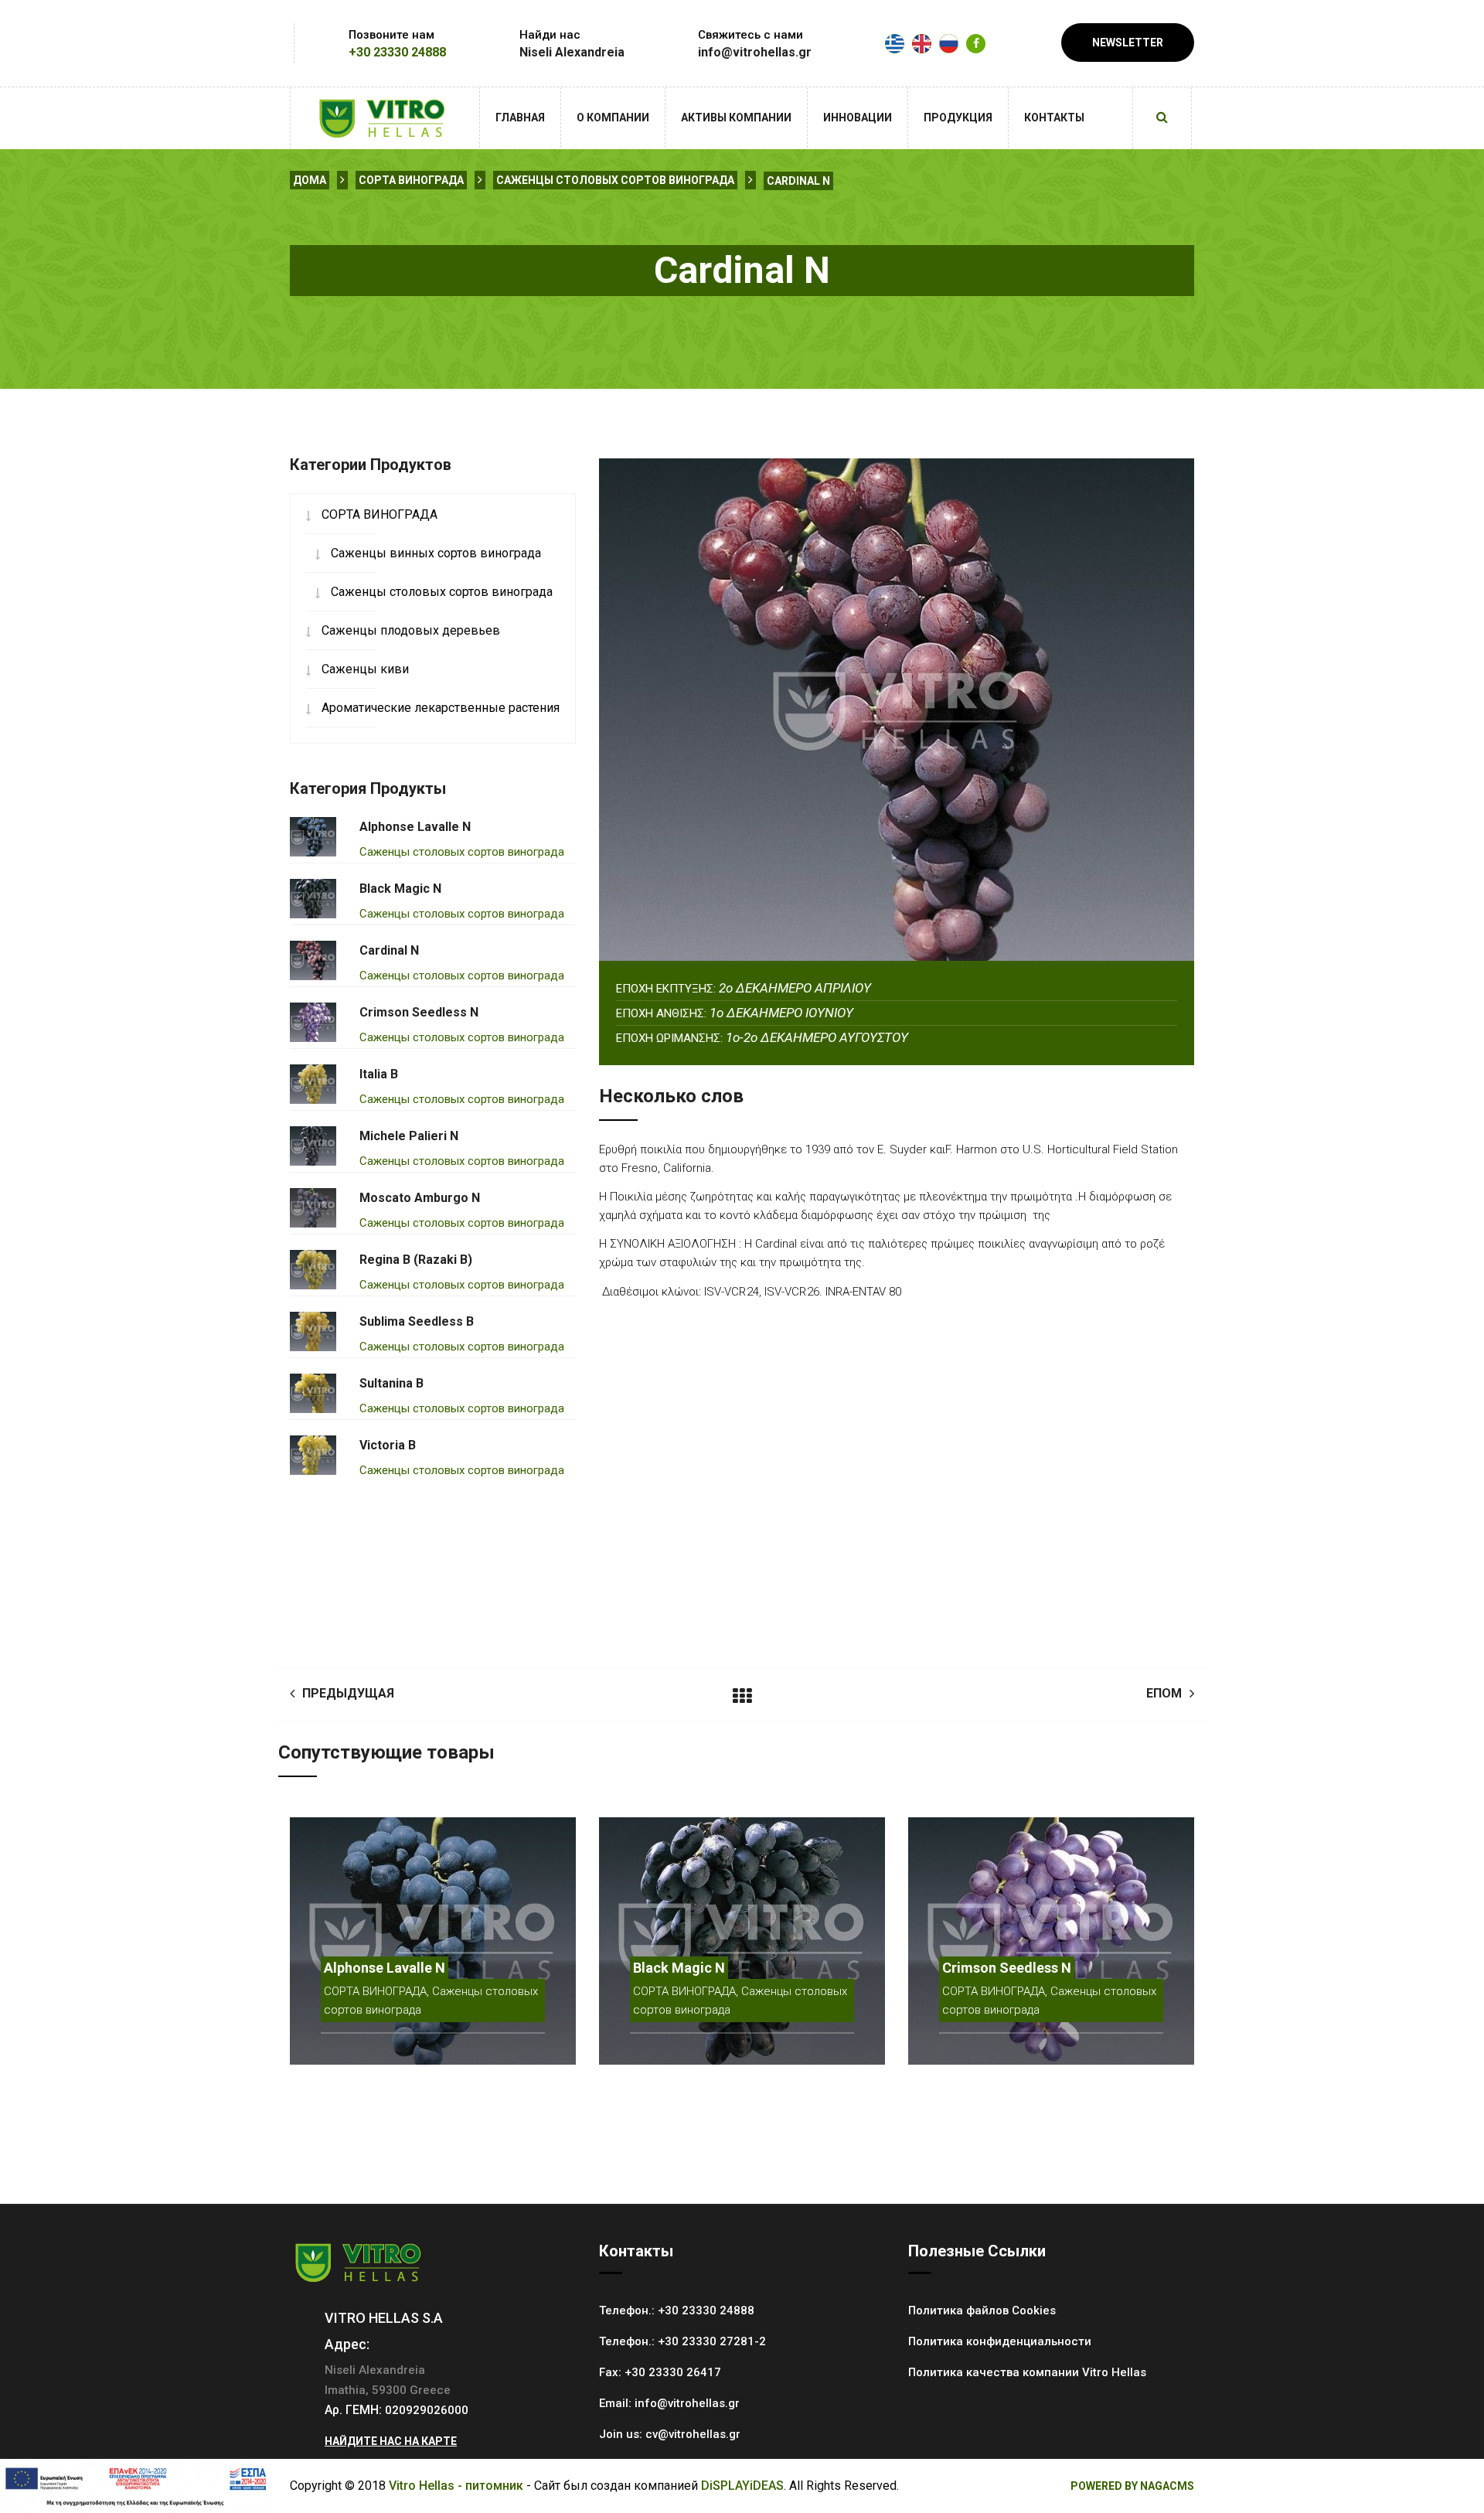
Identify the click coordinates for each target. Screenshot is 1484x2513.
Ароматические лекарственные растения (441, 708)
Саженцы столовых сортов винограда (615, 180)
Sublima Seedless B (417, 1321)
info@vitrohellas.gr (687, 2403)
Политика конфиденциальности (1000, 2341)
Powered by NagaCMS (1132, 2486)
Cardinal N (798, 181)
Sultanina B (391, 1383)
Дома (310, 180)
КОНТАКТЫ (1054, 117)
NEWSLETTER (1128, 43)
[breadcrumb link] (342, 180)
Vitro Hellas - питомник (456, 2486)
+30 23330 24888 (397, 52)
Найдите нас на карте (391, 2441)
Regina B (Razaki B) (416, 1260)
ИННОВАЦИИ (858, 117)
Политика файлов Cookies (982, 2310)
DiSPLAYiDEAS (742, 2486)
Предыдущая (348, 1693)
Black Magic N (400, 889)
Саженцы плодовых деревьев (411, 630)
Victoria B (388, 1445)
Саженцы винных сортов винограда (436, 553)
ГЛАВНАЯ (520, 117)
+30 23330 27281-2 (712, 2341)
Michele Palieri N (409, 1136)
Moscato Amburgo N (420, 1198)
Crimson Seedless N (419, 1012)
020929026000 (427, 2410)
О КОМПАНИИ (613, 117)
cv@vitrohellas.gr (693, 2434)
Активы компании (736, 117)
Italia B (379, 1074)
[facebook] (976, 44)
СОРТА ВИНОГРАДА (411, 180)
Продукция (958, 117)
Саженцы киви (365, 669)
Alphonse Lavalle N (415, 827)
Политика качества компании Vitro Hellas (1027, 2372)
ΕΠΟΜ (1164, 1693)
